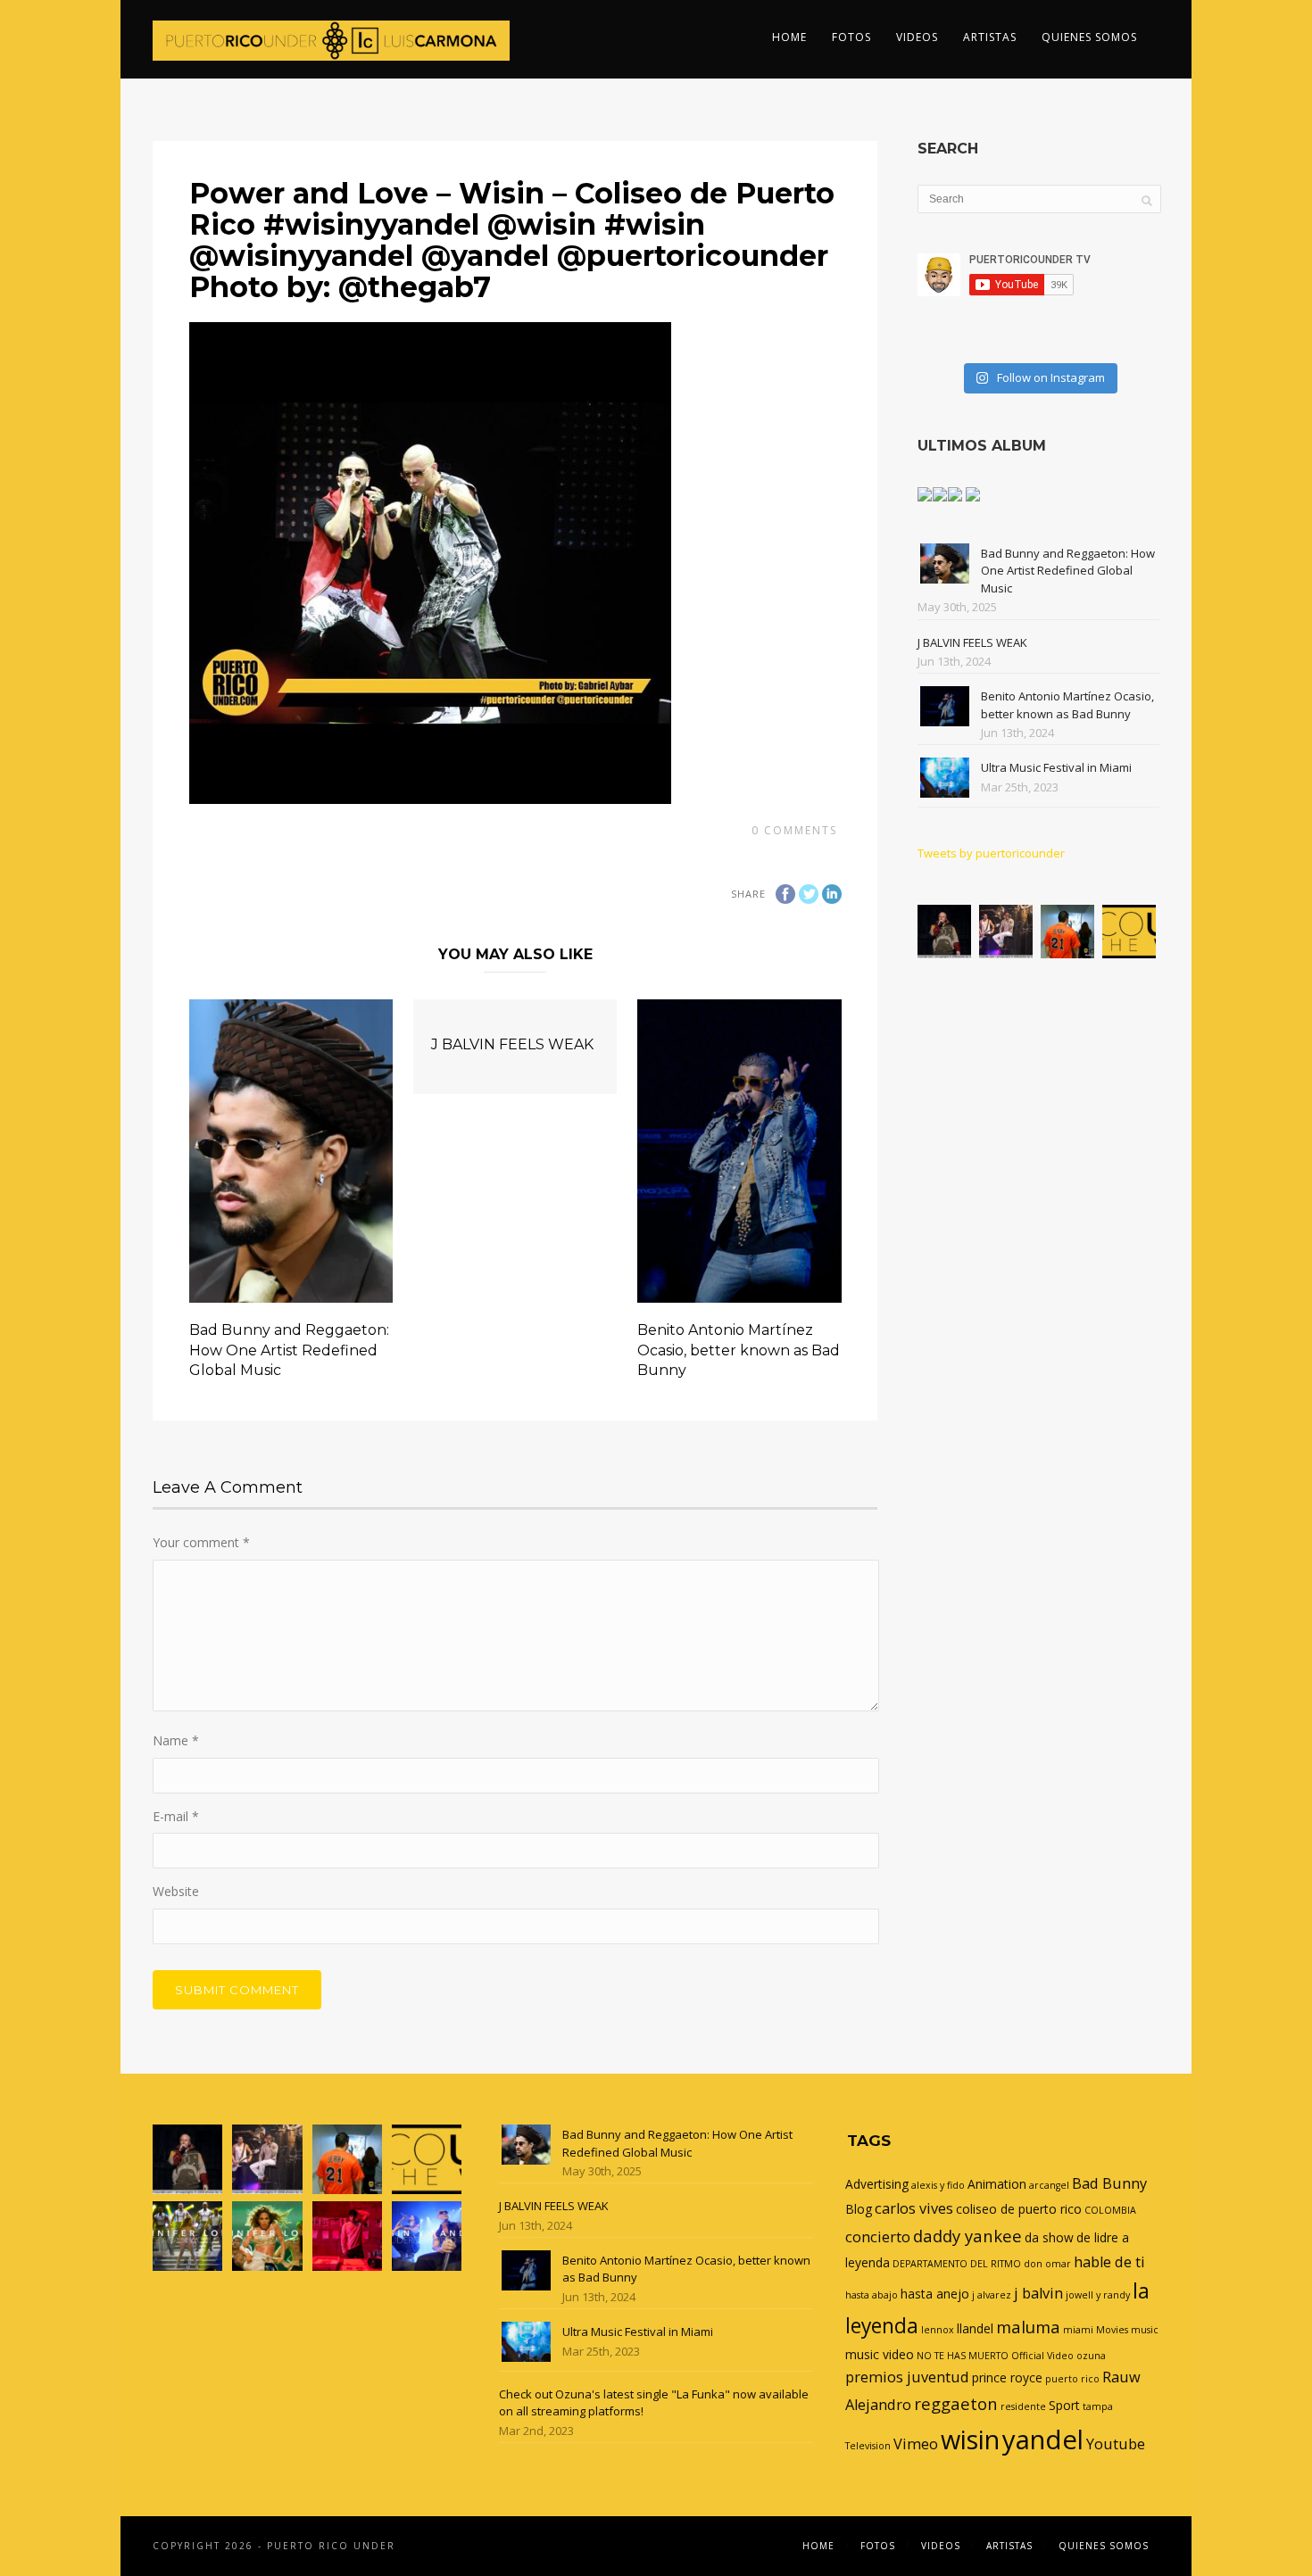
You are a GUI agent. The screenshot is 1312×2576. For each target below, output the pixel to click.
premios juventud (907, 2377)
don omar (1047, 2264)
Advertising (877, 2184)
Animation (997, 2184)
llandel (975, 2328)
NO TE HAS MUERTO (963, 2356)
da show (1049, 2237)
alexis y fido (938, 2185)
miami (1078, 2330)
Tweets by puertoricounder (991, 853)
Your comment (201, 1542)
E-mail (176, 1816)
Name (176, 1740)
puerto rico (1072, 2379)
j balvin (1038, 2293)
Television (868, 2446)
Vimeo (916, 2444)
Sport (1064, 2405)
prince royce (1007, 2377)
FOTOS (851, 37)
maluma (1028, 2327)
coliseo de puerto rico (1019, 2209)
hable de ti (1109, 2262)
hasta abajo (872, 2295)
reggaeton (956, 2403)
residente (1023, 2406)
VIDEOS (917, 37)
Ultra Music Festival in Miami (1056, 767)
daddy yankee (967, 2236)
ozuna (1091, 2356)
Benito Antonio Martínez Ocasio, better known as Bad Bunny (739, 1350)
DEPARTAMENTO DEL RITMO (957, 2264)
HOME (789, 37)
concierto (878, 2237)
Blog (859, 2209)
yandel (1043, 2439)
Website (176, 1891)
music (1145, 2330)
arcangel (1049, 2185)
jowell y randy (1098, 2295)
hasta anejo (935, 2294)
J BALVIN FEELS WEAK (512, 1044)
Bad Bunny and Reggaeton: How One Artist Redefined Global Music (289, 1350)
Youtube (1116, 2444)
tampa (1098, 2406)
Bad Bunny (1109, 2183)
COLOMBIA (1110, 2210)
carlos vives (914, 2208)
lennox (938, 2330)
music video (880, 2354)
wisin (970, 2439)
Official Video (1042, 2356)
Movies (1112, 2330)
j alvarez (992, 2295)
